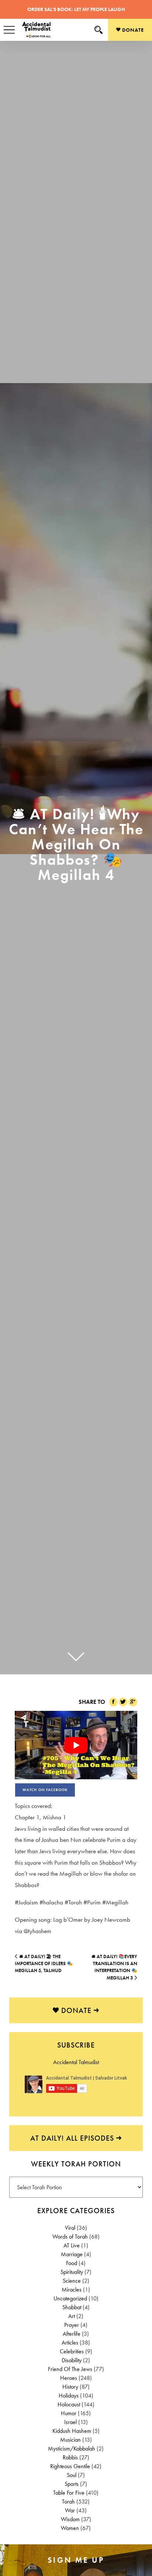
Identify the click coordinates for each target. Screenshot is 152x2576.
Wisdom (70, 2519)
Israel (70, 2422)
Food (72, 2263)
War (70, 2510)
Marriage (72, 2254)
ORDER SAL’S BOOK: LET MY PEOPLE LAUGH (76, 9)
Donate (132, 30)
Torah (68, 2501)
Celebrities (72, 2351)
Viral (70, 2228)
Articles (70, 2343)
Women (70, 2528)
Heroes (69, 2378)
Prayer (72, 2325)
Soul (72, 2475)
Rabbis (70, 2457)
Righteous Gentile (70, 2466)
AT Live (72, 2245)
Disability (72, 2360)
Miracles (72, 2290)
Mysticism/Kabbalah (72, 2448)
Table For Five (69, 2493)
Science (72, 2281)
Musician (70, 2440)
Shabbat (72, 2307)
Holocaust (69, 2404)
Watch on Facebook (45, 1790)
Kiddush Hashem (72, 2431)
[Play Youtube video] (76, 1745)
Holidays (69, 2395)
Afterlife (72, 2334)
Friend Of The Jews (70, 2369)
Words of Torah (70, 2237)
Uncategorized (70, 2298)
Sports (72, 2484)
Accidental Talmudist (76, 2062)
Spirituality (72, 2272)
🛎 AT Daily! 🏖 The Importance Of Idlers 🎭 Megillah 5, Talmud (44, 1964)
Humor (69, 2413)
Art (72, 2316)
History (70, 2387)
